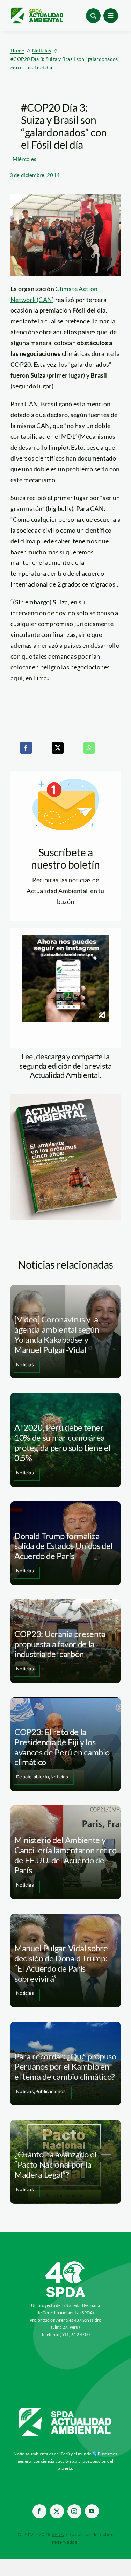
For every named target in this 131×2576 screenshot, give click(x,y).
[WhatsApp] (89, 748)
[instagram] (74, 2511)
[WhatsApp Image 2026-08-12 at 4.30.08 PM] (65, 1097)
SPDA (58, 2534)
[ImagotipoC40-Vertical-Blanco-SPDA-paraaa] (66, 2263)
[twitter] (57, 2511)
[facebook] (39, 2511)
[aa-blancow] (66, 2410)
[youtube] (92, 2511)
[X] (58, 748)
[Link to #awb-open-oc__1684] (111, 16)
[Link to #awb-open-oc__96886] (93, 16)
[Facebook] (26, 748)
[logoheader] (37, 10)
